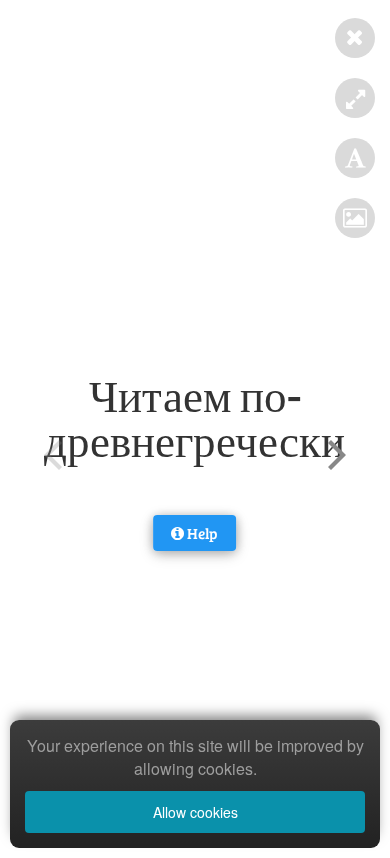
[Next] (334, 455)
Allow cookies (195, 812)
